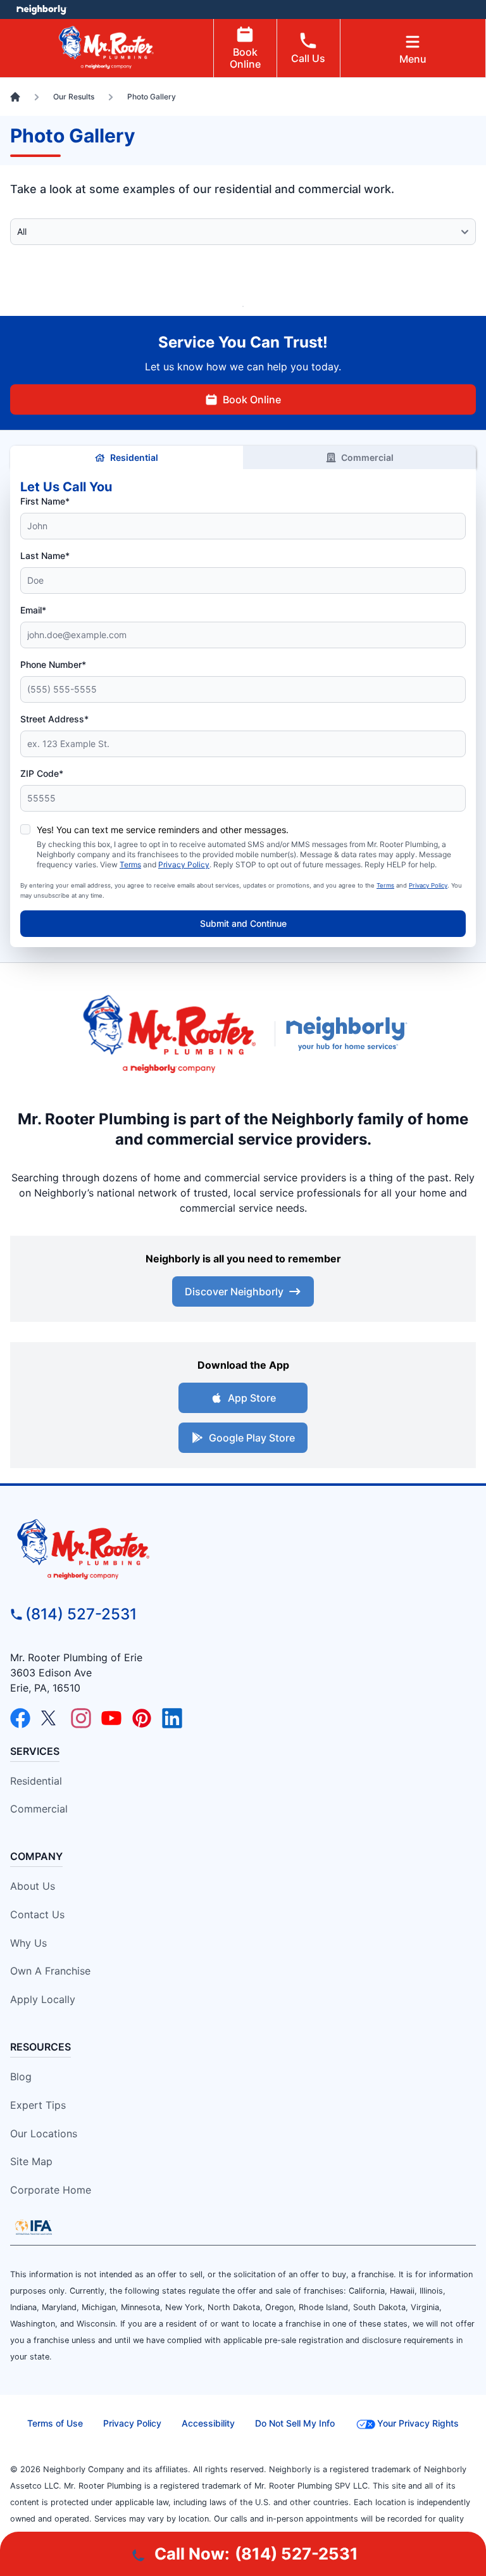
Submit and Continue (243, 923)
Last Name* (45, 556)
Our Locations (44, 2133)
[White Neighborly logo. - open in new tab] (41, 9)
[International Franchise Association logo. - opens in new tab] (34, 2227)
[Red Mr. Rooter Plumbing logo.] (243, 1549)
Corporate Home (51, 2190)
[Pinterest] (142, 1718)
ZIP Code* (42, 773)
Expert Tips (38, 2105)
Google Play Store (252, 1438)
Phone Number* (53, 664)
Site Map (31, 2161)
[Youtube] (111, 1718)
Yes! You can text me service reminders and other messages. (163, 830)
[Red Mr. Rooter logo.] (169, 1034)
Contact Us (37, 1914)
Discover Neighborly (234, 1291)
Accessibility (208, 2423)
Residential (134, 457)
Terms (130, 864)
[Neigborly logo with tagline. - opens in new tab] (349, 1033)
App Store (252, 1398)
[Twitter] (51, 1718)
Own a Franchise (50, 1971)
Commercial (367, 457)
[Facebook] (20, 1718)
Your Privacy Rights (418, 2423)
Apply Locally (43, 1999)
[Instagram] (81, 1718)
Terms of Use (55, 2423)
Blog (21, 2077)
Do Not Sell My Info (295, 2423)
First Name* (45, 501)
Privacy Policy (184, 864)
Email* (33, 610)
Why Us (28, 1943)
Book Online (245, 58)
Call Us (308, 58)
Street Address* (54, 719)
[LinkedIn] (172, 1718)
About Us (33, 1886)
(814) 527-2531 (81, 1614)
